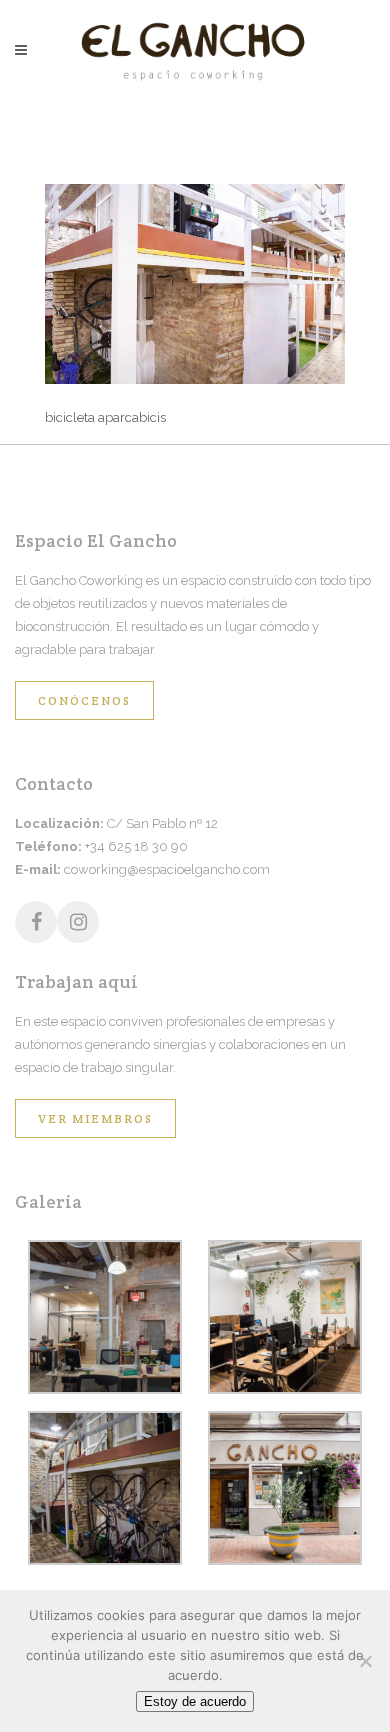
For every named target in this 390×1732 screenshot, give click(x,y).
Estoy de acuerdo (195, 1701)
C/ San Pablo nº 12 (162, 823)
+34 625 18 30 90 (136, 846)
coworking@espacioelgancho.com (167, 869)
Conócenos (84, 700)
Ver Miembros (95, 1118)
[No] (365, 1661)
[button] (105, 1320)
